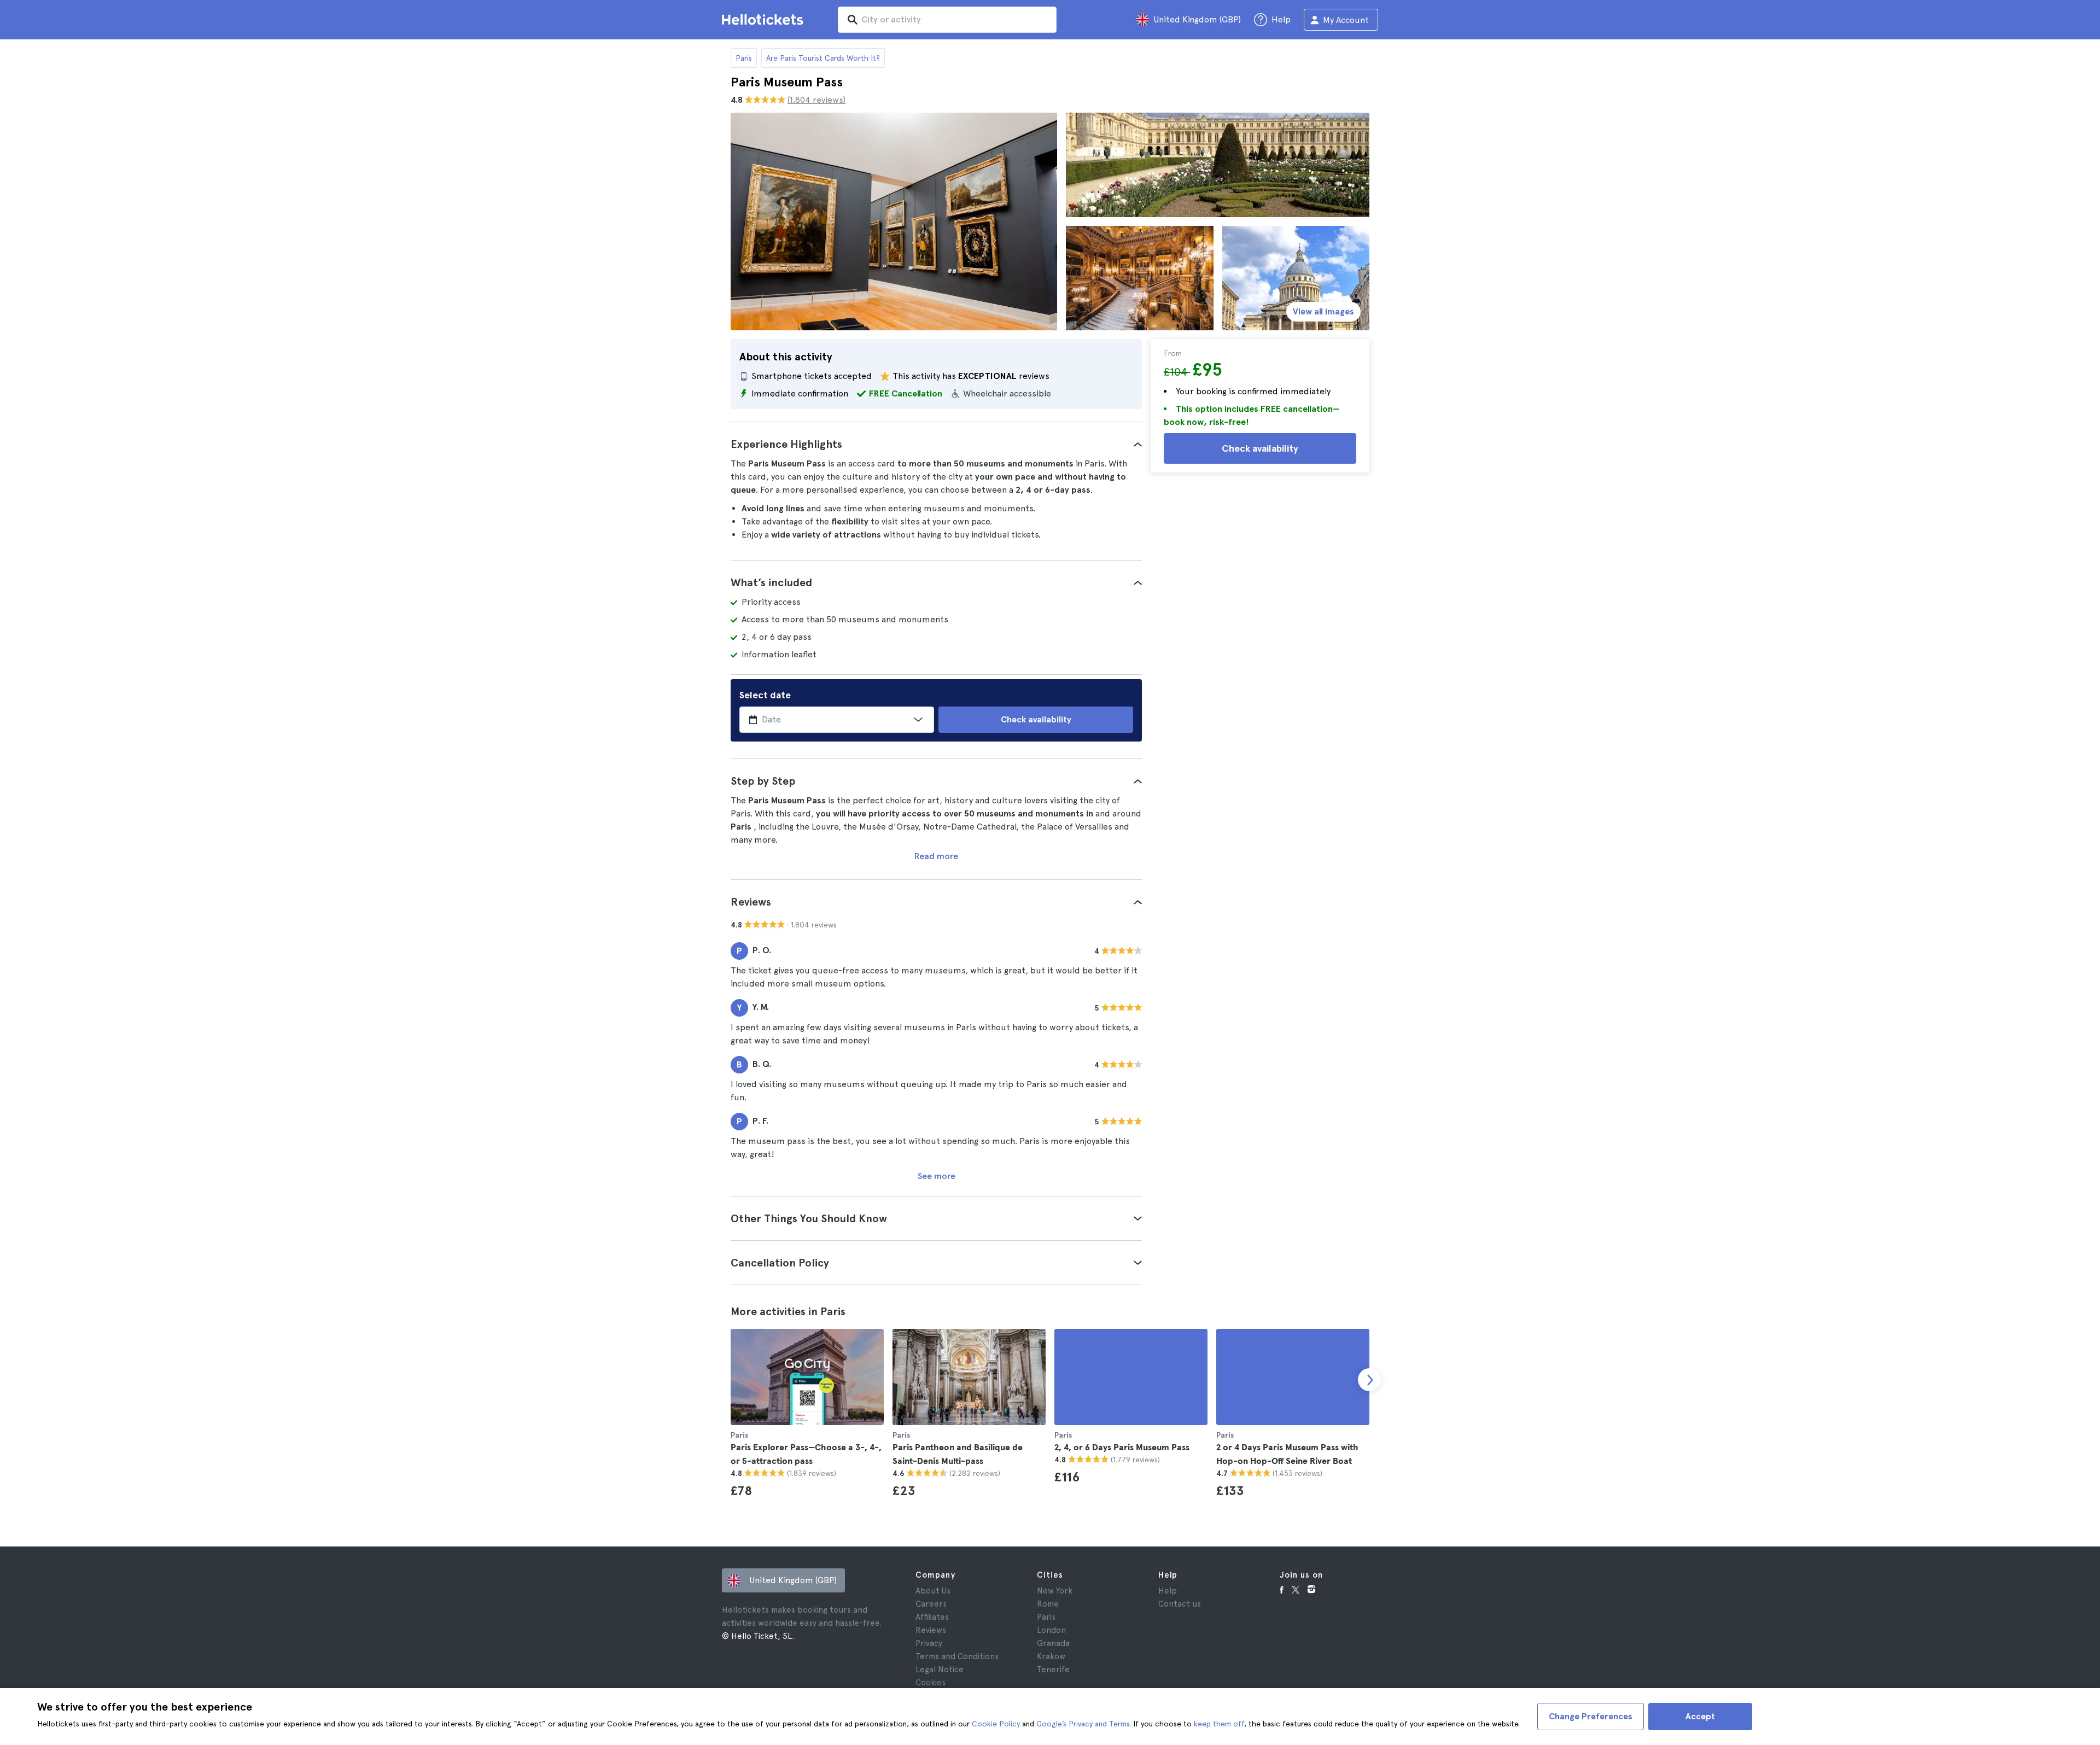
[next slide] (1369, 1380)
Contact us (1180, 1604)
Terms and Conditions (957, 1656)
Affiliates (932, 1617)
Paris (744, 58)
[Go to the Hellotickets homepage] (765, 20)
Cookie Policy (996, 1724)
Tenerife (1053, 1670)
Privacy (929, 1643)
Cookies (931, 1683)
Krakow (1051, 1656)
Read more (936, 856)
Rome (1048, 1604)
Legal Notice (940, 1670)
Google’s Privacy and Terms (1083, 1724)
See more (937, 1176)
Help (1168, 1591)
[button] (936, 444)
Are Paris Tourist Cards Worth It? (823, 58)
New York (1055, 1591)
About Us (933, 1591)
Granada (1053, 1643)
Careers (931, 1604)
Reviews (931, 1630)
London (1051, 1630)
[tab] (936, 444)
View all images (1323, 311)
